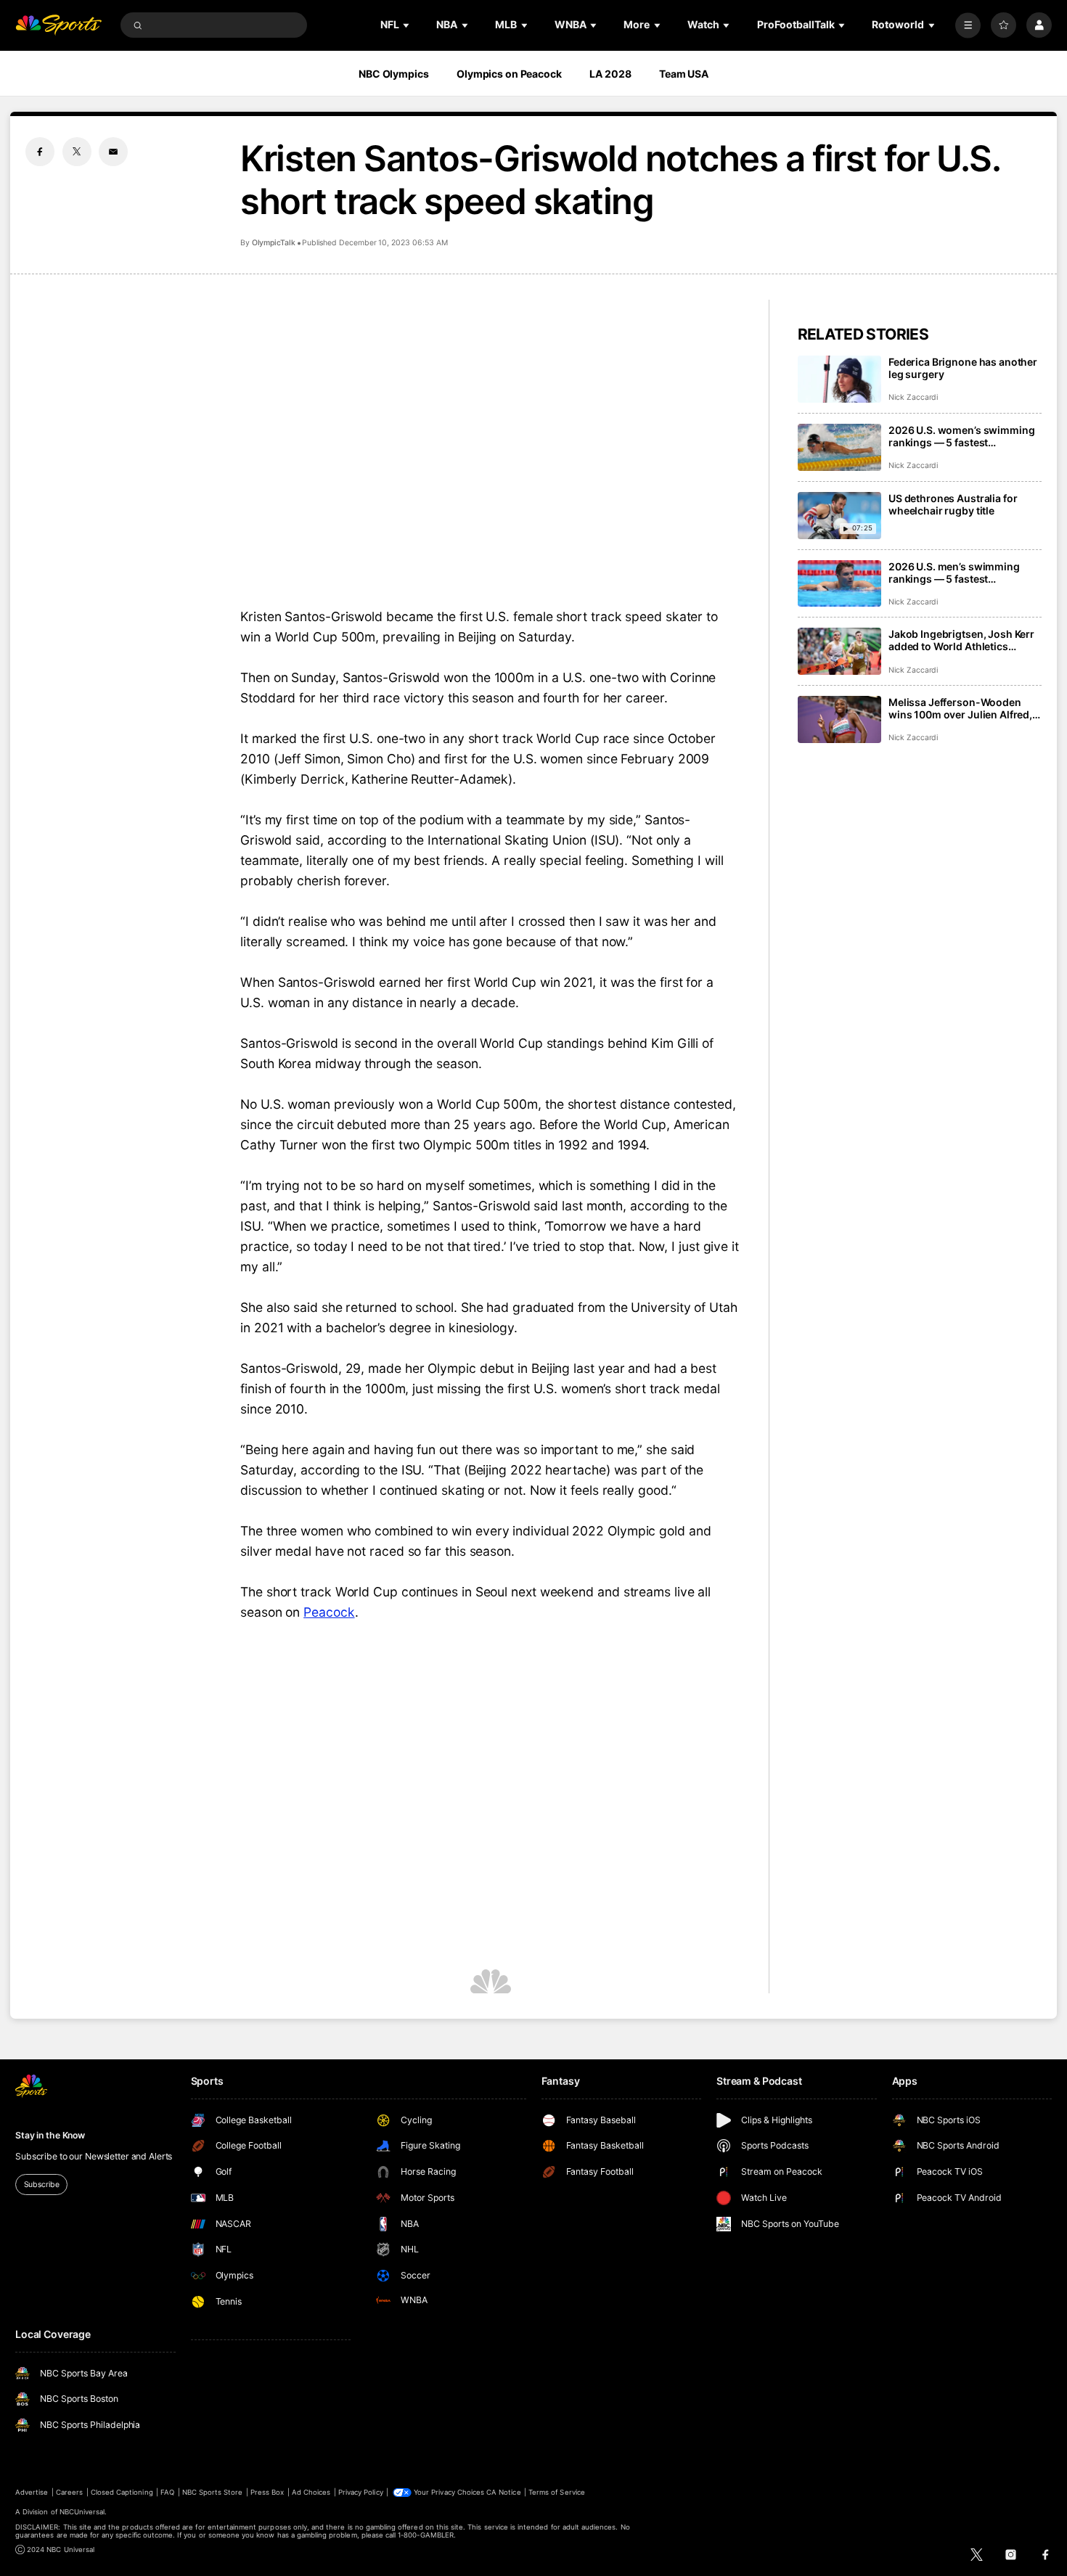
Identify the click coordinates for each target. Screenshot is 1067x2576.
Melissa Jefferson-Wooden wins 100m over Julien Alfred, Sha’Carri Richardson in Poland (964, 708)
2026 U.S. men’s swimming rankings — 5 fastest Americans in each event (954, 573)
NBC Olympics (394, 74)
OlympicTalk (274, 243)
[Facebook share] (40, 152)
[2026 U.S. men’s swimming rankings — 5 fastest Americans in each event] (839, 584)
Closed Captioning (122, 2492)
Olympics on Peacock (509, 74)
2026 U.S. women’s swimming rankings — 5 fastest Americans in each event (961, 436)
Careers (69, 2492)
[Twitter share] (77, 152)
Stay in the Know (50, 2135)
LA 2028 (610, 74)
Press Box (267, 2492)
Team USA (684, 74)
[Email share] (113, 152)
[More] (968, 25)
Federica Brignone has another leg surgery (963, 368)
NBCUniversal (82, 2512)
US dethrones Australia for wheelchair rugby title (953, 504)
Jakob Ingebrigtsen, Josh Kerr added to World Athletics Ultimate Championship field (961, 640)
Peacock (329, 1612)
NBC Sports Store (213, 2492)
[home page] (58, 25)
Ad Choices (311, 2492)
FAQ (167, 2492)
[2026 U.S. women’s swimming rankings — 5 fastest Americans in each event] (839, 447)
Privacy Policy (361, 2492)
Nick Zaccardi (913, 397)
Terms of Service (557, 2492)
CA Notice (503, 2492)
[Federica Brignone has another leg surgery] (839, 379)
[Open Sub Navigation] (407, 25)
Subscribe (42, 2185)
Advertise (32, 2492)
